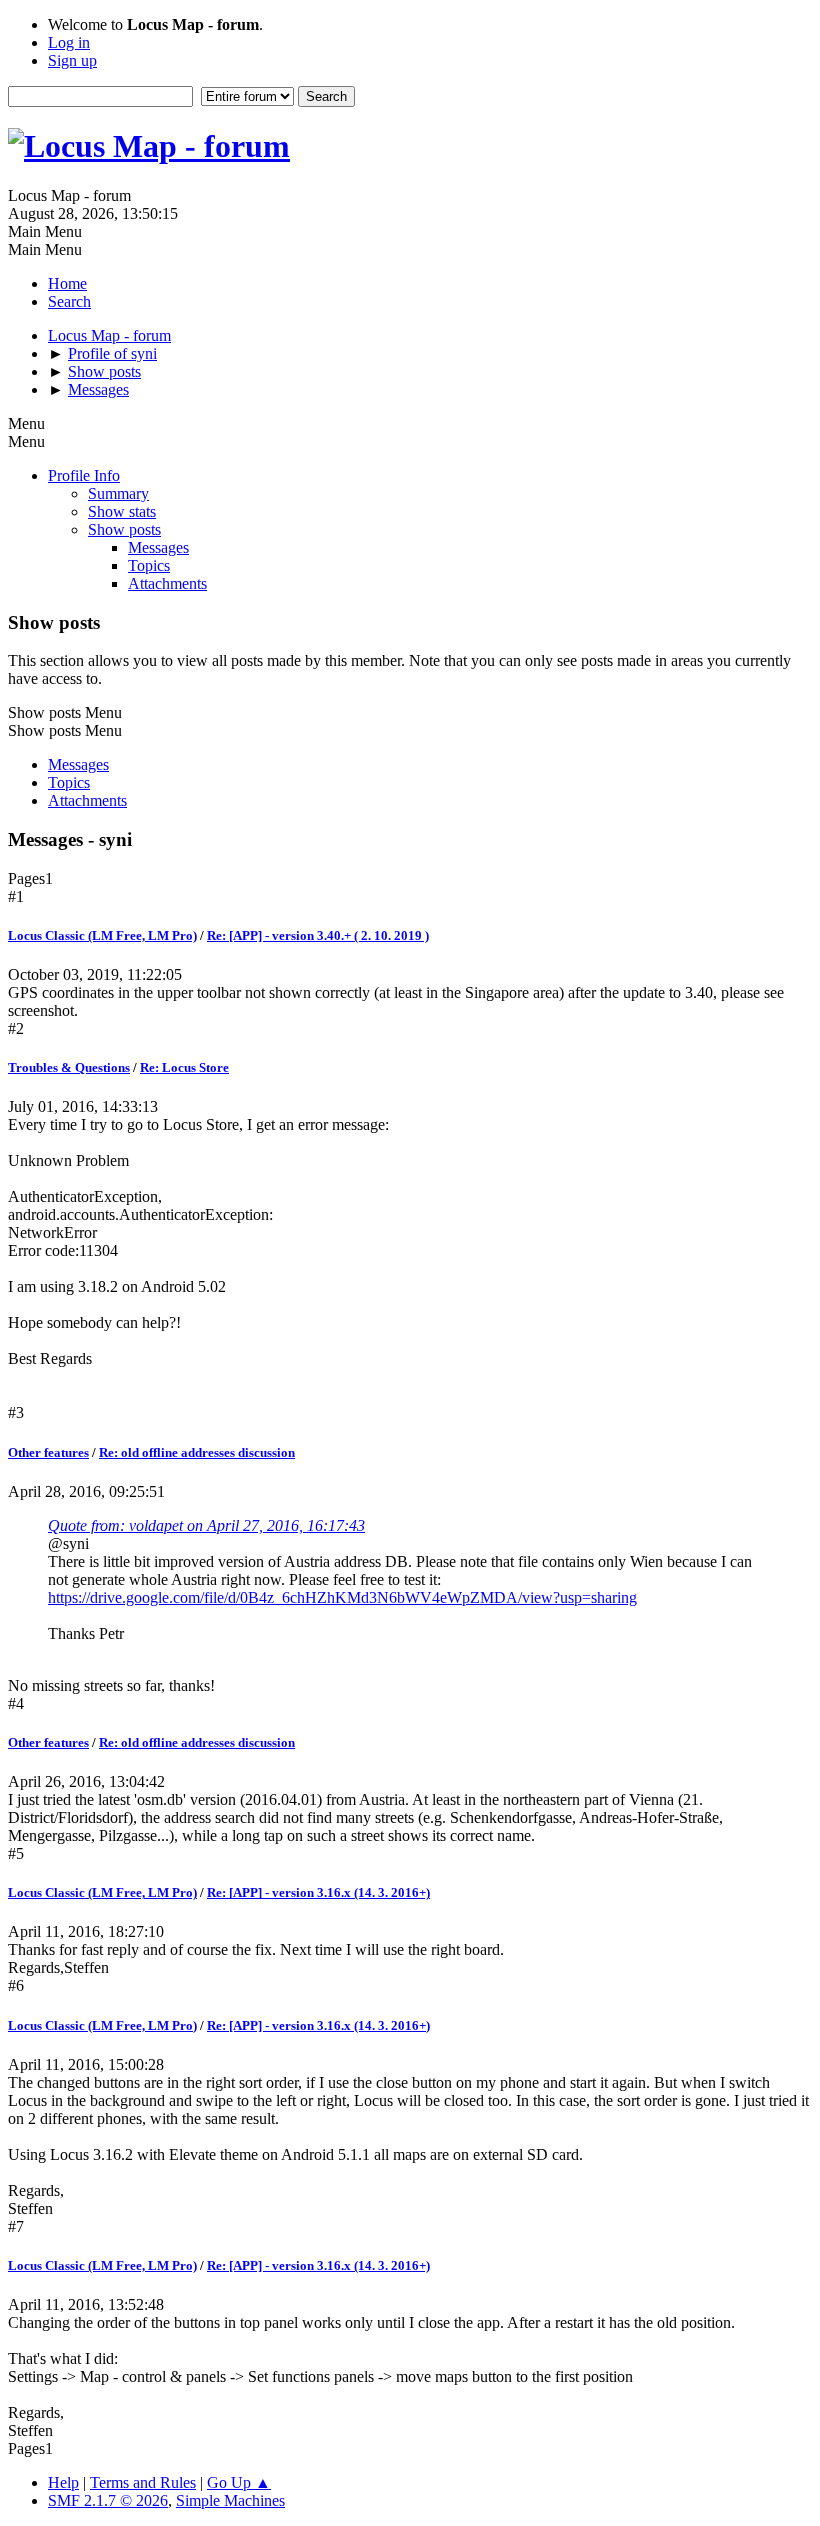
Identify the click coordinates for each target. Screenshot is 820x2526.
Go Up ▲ (239, 2482)
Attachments (167, 583)
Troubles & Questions (69, 1067)
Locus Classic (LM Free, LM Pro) (102, 935)
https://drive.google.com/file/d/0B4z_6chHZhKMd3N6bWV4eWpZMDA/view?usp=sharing (342, 1597)
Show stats (122, 511)
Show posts (124, 529)
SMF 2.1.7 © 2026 (108, 2500)
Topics (149, 565)
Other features (48, 1452)
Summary (118, 493)
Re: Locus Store (184, 1067)
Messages (158, 547)
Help (63, 2482)
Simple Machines (230, 2500)
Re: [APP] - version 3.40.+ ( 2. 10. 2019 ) (318, 935)
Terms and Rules (143, 2482)
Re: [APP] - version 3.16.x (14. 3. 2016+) (318, 1892)
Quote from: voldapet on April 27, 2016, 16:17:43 (206, 1525)
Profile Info (84, 475)
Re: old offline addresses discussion (197, 1452)
